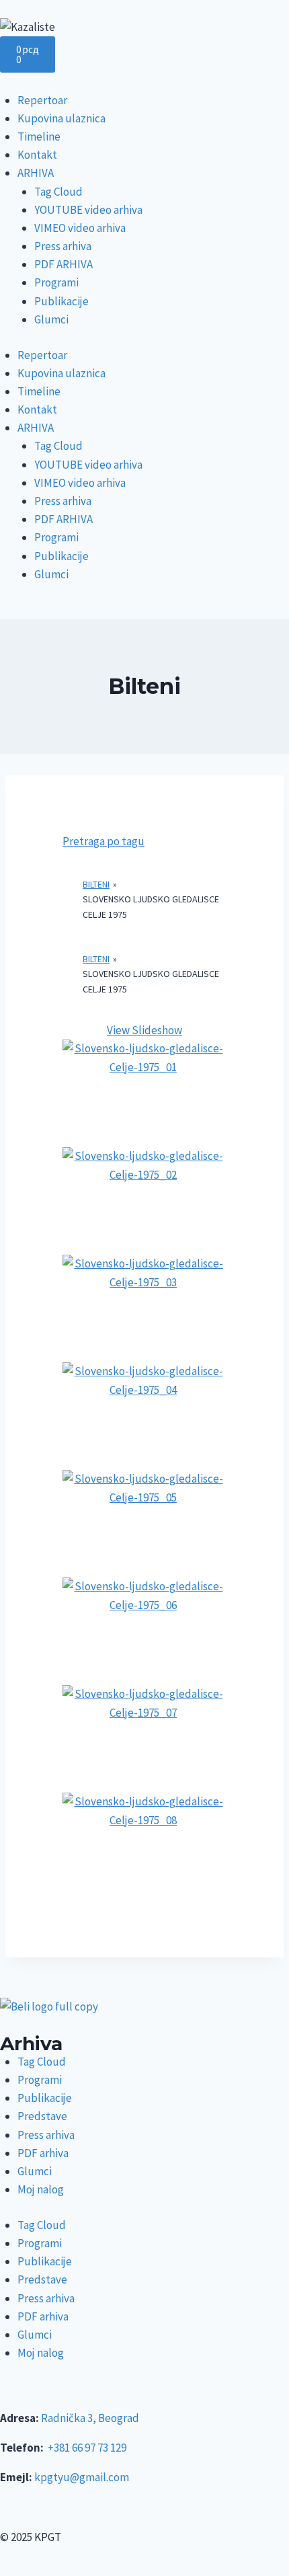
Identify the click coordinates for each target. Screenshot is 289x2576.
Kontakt (37, 155)
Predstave (42, 2116)
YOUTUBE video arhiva (88, 210)
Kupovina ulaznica (61, 118)
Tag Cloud (58, 192)
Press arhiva (63, 246)
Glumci (51, 319)
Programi (56, 282)
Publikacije (61, 301)
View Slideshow (144, 1030)
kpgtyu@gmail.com (82, 2477)
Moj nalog (41, 2189)
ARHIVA (36, 173)
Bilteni (96, 884)
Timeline (39, 136)
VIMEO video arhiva (80, 228)
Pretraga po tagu (104, 841)
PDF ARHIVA (64, 264)
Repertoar (42, 100)
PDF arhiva (43, 2153)
